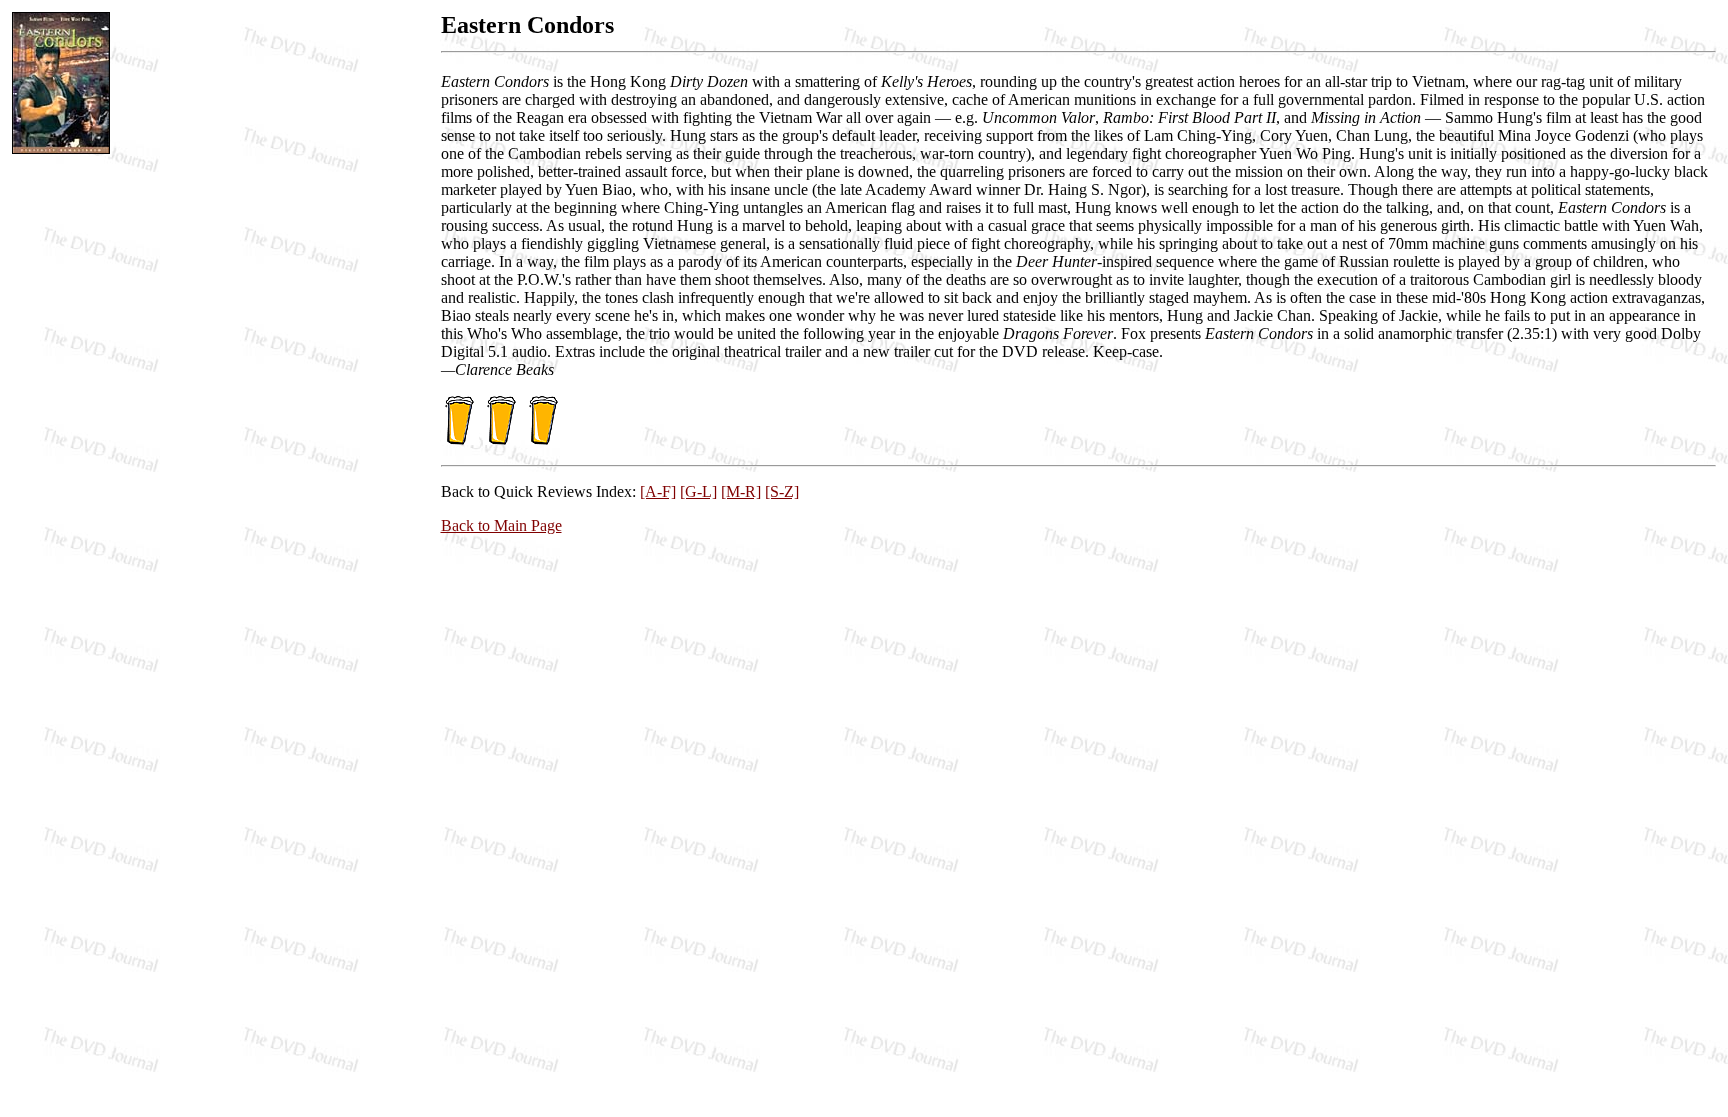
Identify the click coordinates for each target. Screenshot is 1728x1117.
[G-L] (698, 491)
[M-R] (741, 491)
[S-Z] (782, 491)
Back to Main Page (501, 525)
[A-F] (658, 491)
